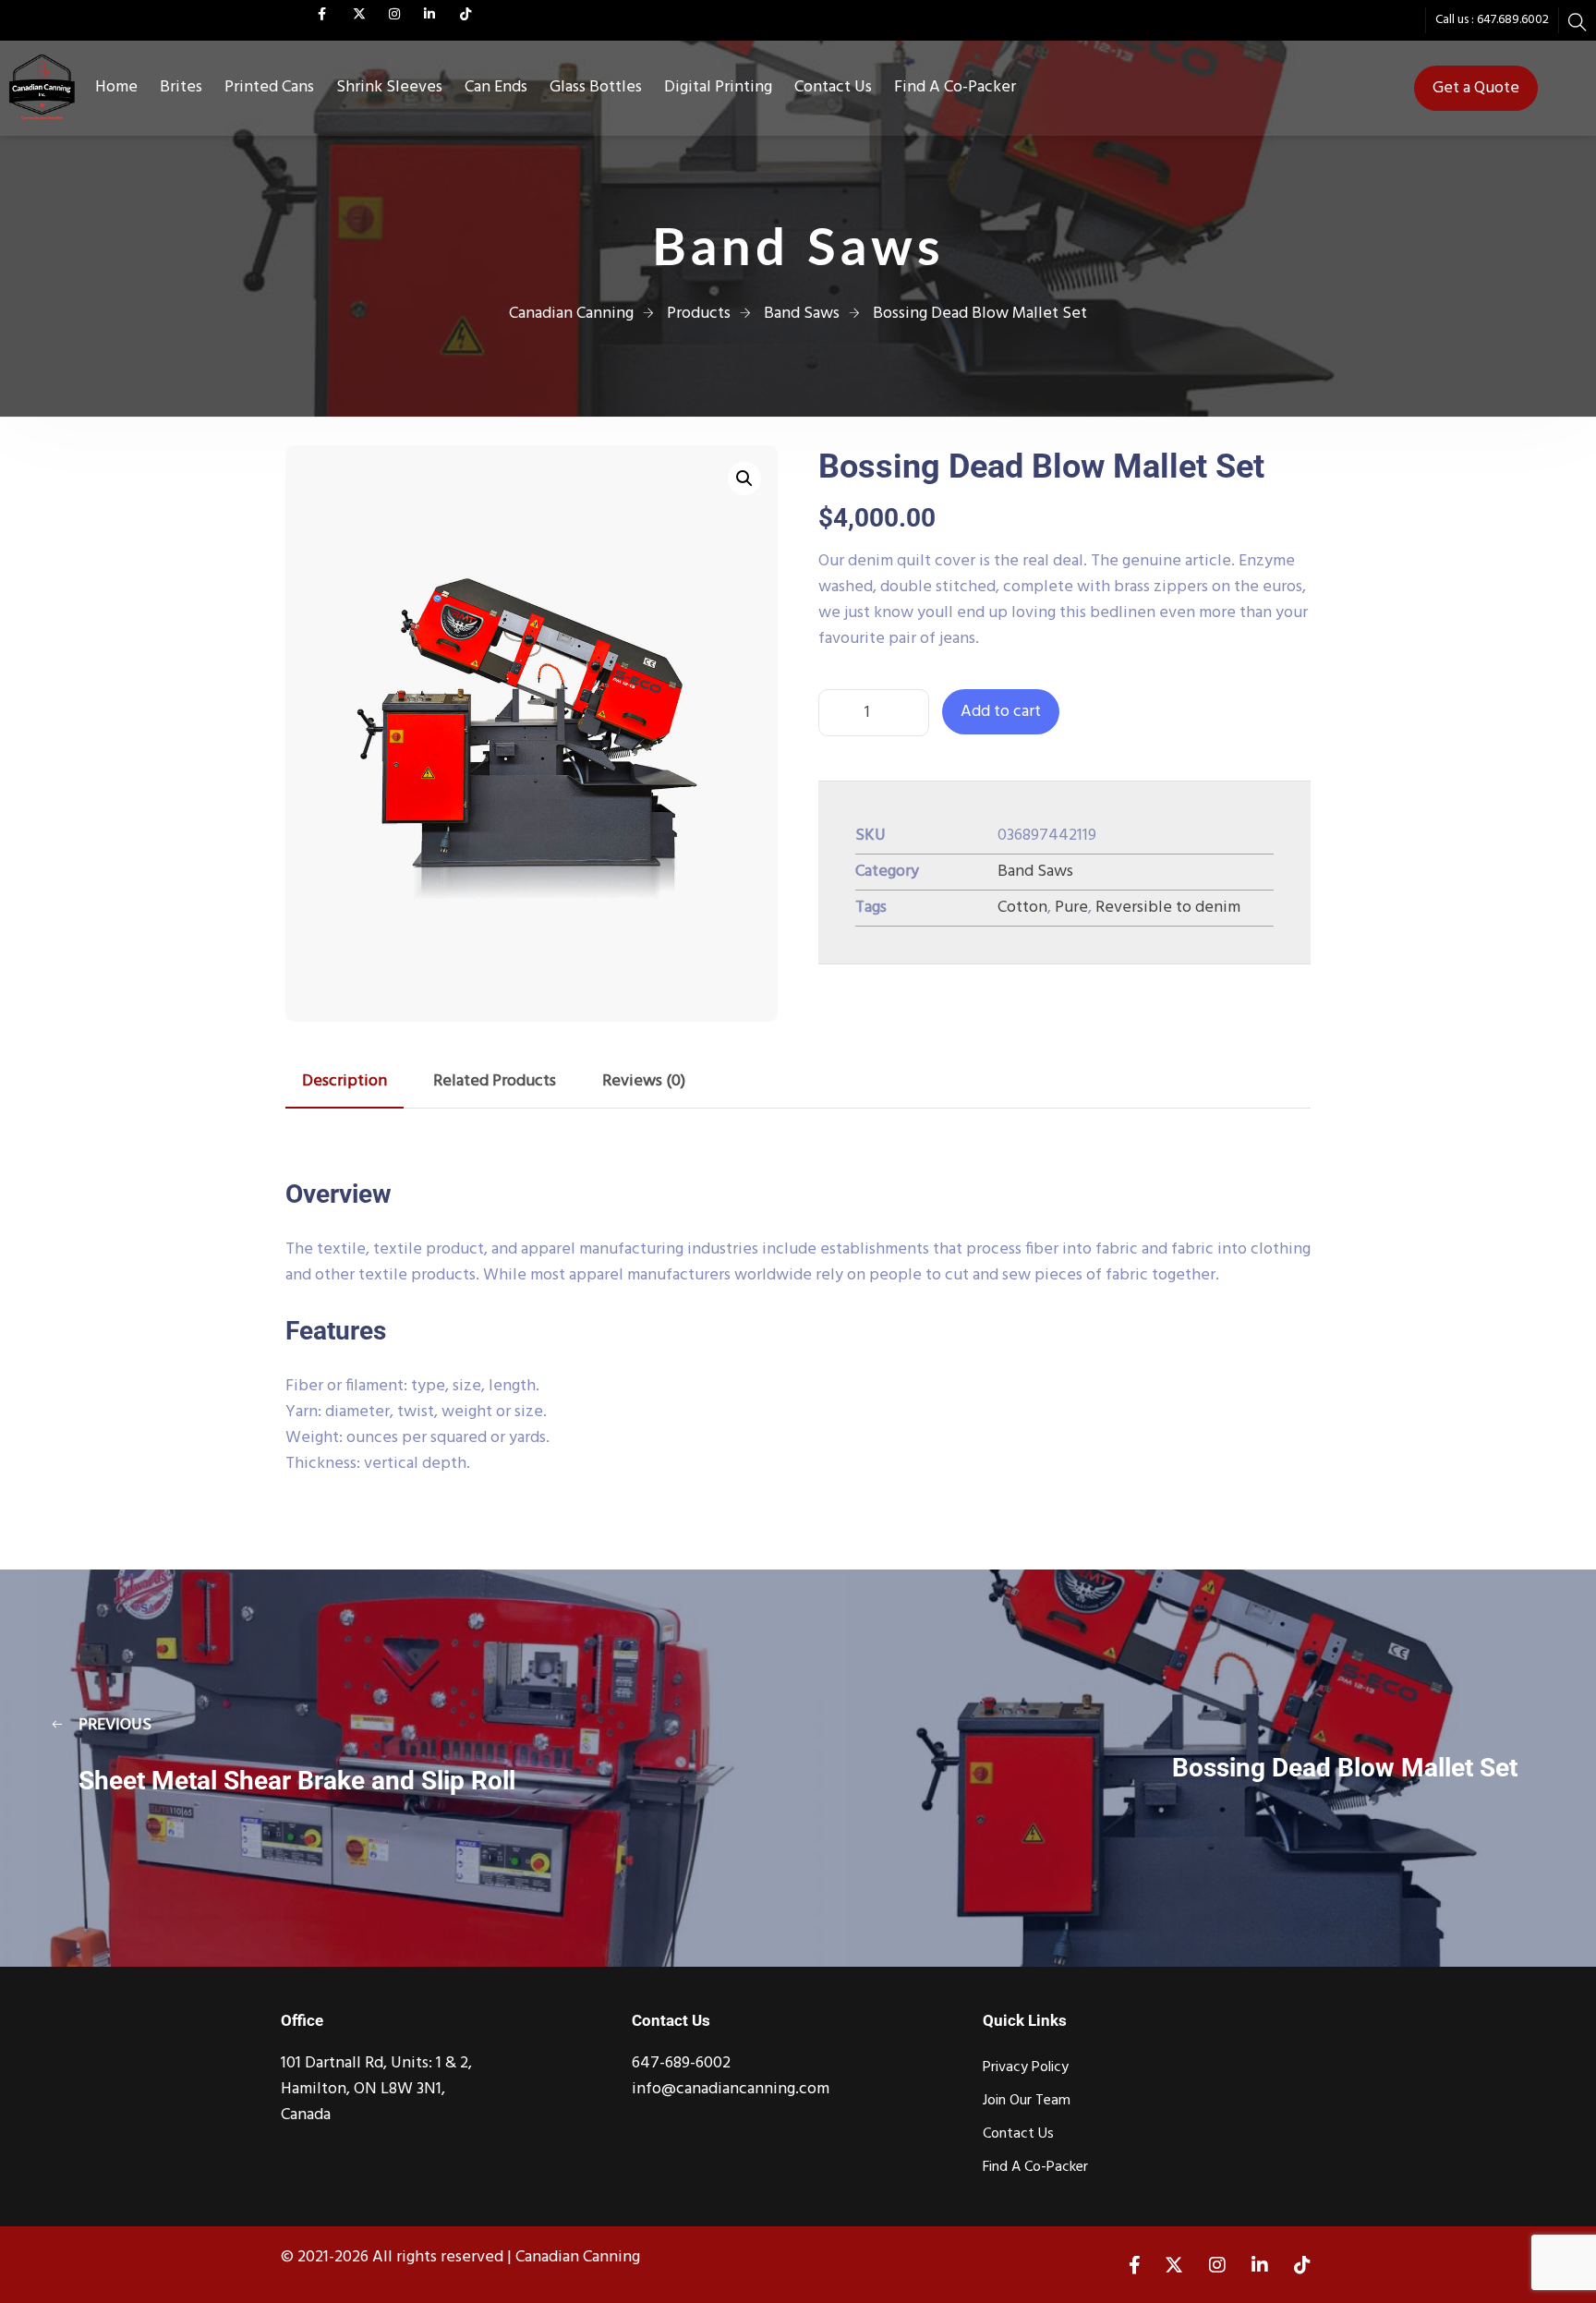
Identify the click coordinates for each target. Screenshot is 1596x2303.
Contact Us (833, 88)
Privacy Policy (1026, 2067)
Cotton (1022, 908)
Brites (181, 88)
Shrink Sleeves (389, 88)
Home (116, 88)
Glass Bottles (596, 88)
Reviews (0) (644, 1081)
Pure (1071, 908)
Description (345, 1081)
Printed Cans (269, 88)
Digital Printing (718, 88)
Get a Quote (1476, 88)
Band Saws (1035, 872)
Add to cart (1001, 712)
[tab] (345, 1082)
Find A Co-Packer (955, 88)
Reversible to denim (1168, 908)
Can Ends (496, 88)
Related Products (495, 1081)
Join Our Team (1027, 2101)
